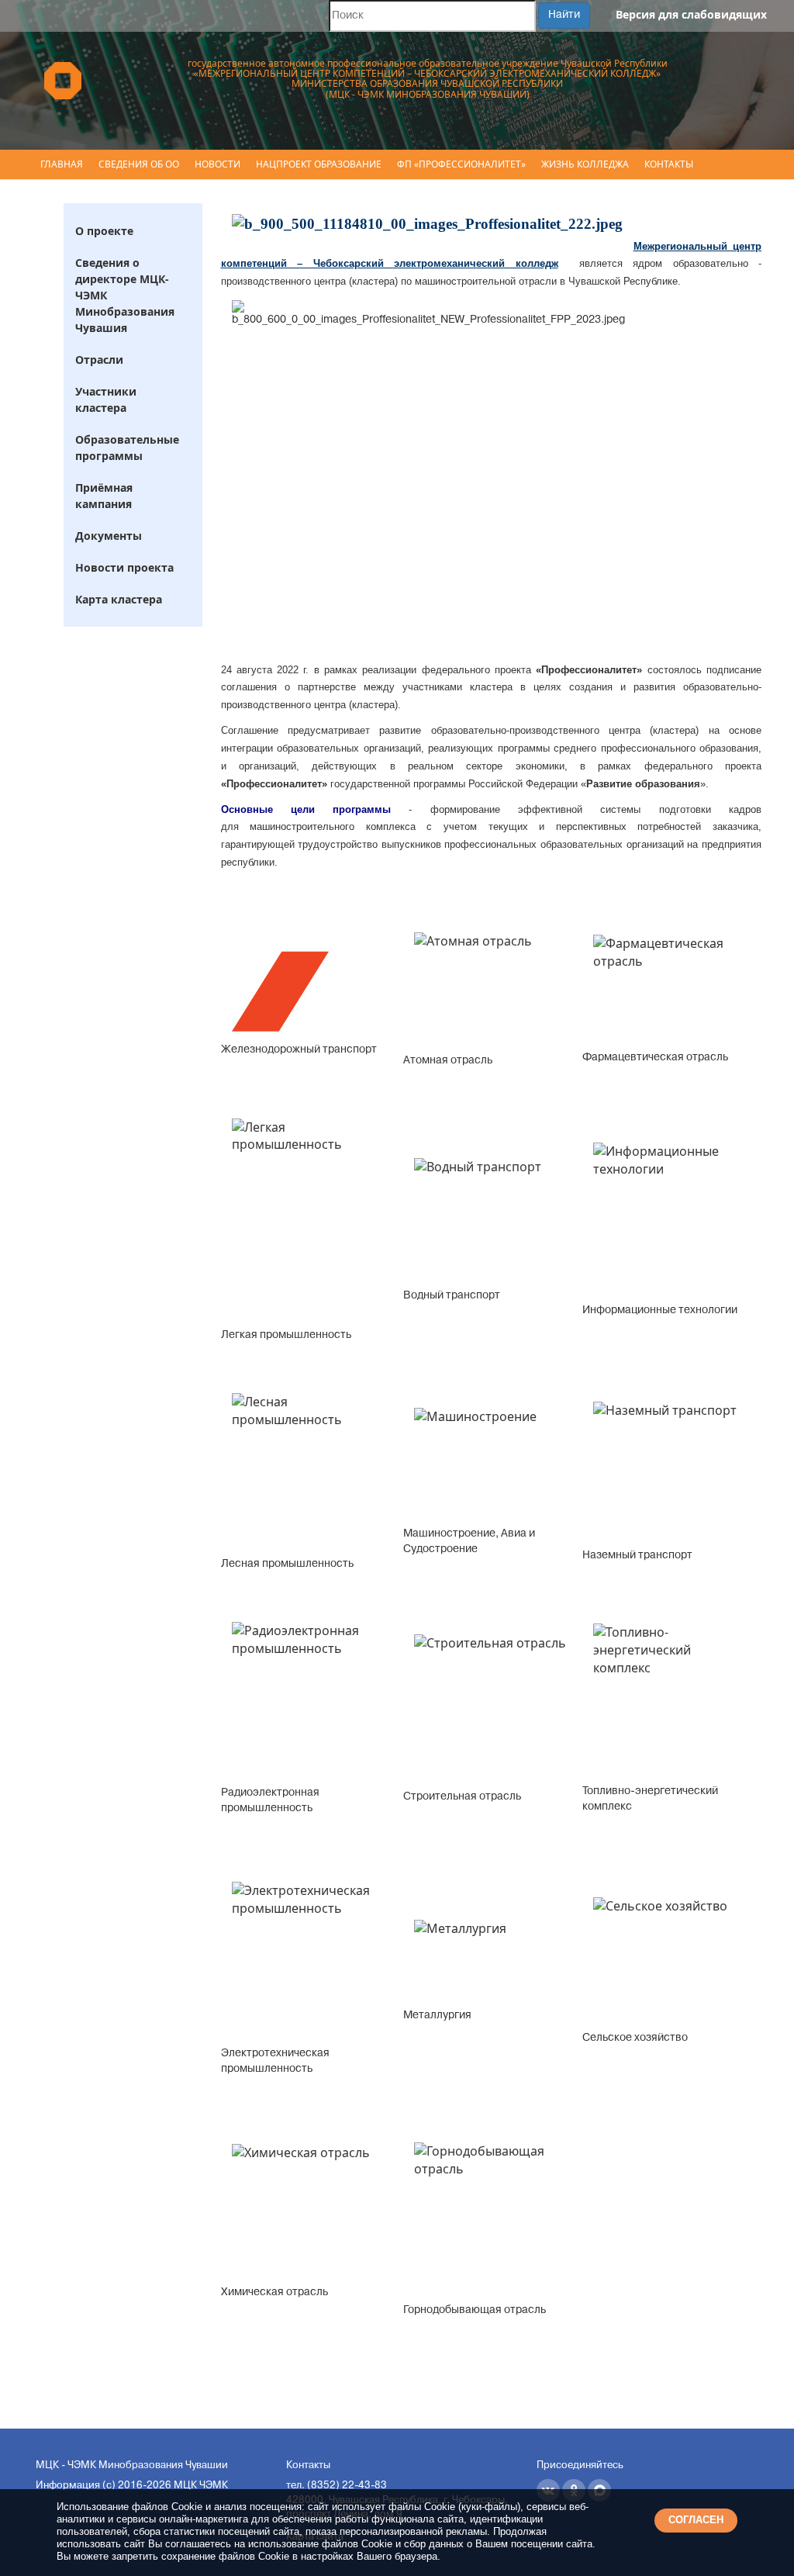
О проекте (104, 231)
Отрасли (99, 360)
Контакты (669, 164)
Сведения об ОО (139, 164)
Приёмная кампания (104, 496)
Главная (62, 164)
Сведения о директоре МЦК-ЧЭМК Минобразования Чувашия (125, 295)
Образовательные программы (127, 448)
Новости (217, 164)
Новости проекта (124, 567)
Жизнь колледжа (585, 164)
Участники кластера (106, 399)
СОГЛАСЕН (696, 2520)
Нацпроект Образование (319, 164)
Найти (564, 15)
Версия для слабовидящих (691, 14)
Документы (109, 536)
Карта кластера (119, 599)
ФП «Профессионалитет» (461, 164)
